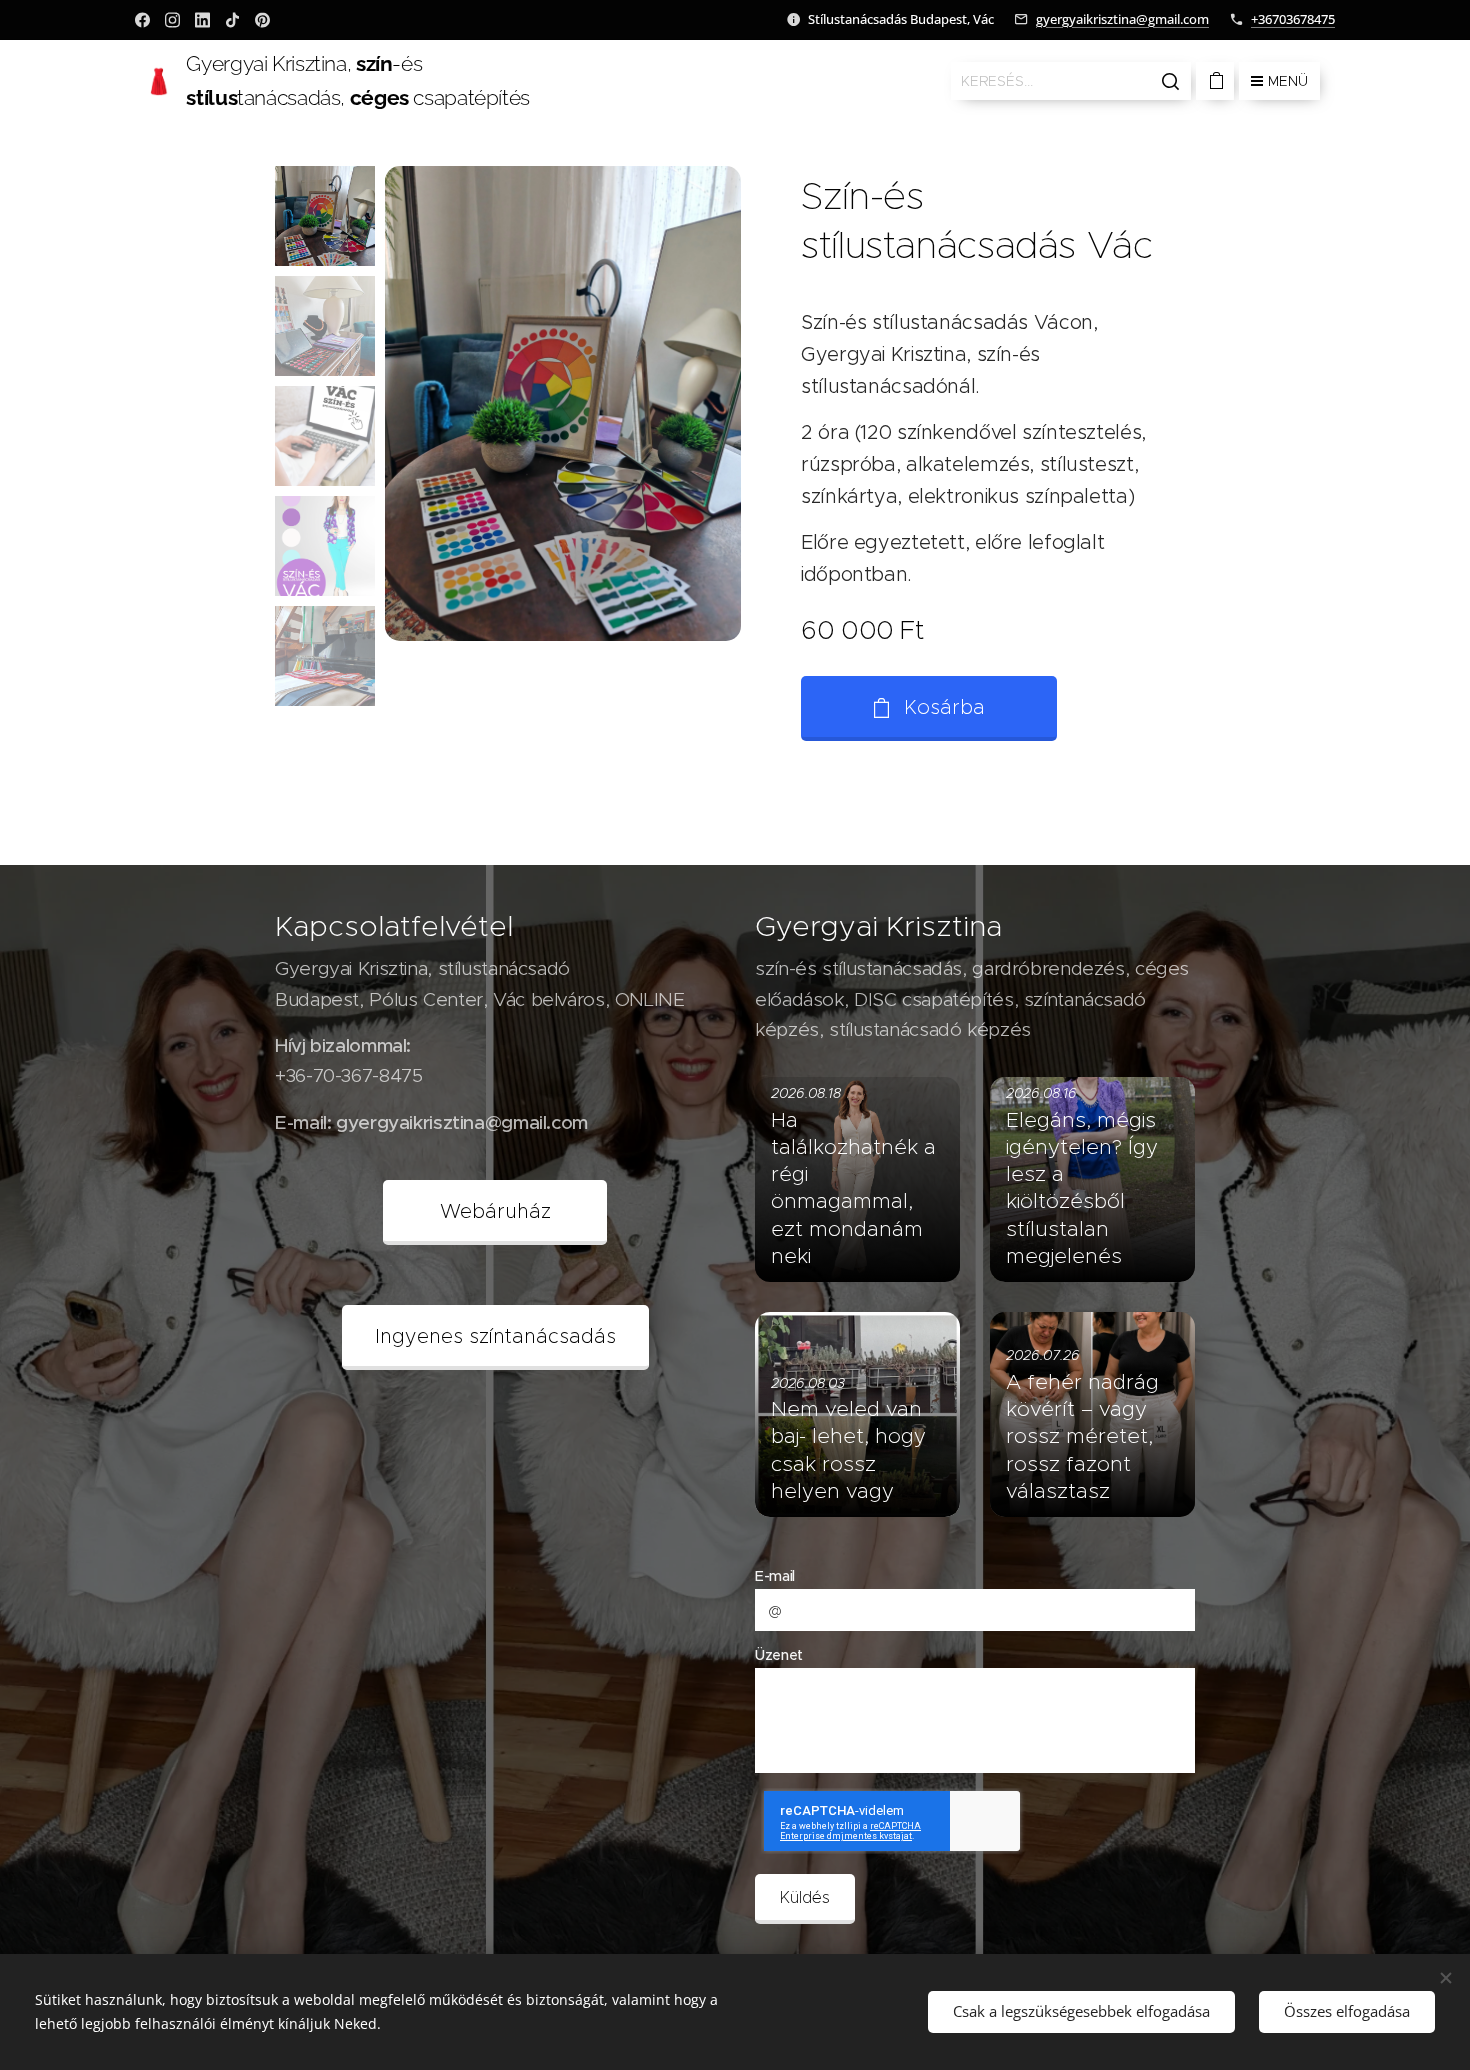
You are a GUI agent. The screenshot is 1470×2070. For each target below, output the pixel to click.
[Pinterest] (262, 20)
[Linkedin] (202, 20)
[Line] (142, 20)
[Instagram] (172, 20)
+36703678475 (1293, 19)
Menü (1288, 81)
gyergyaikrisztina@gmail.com (1122, 19)
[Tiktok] (232, 20)
